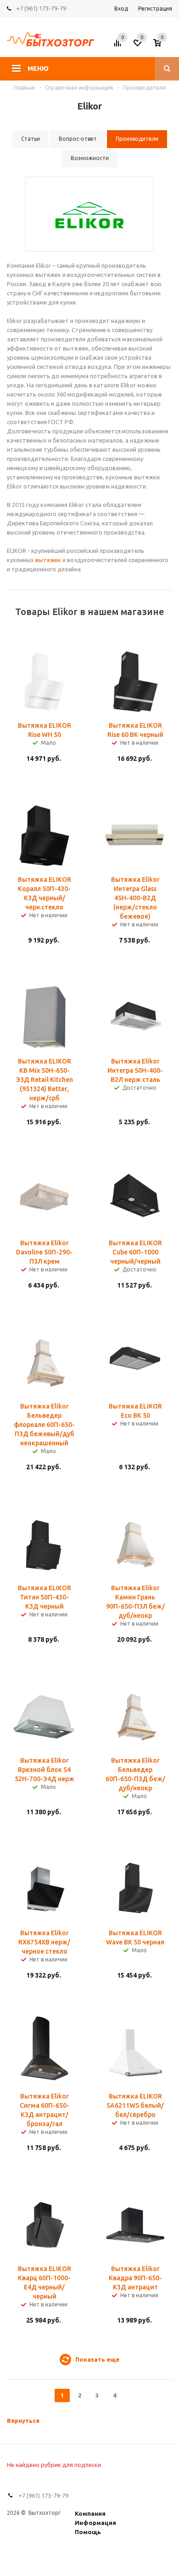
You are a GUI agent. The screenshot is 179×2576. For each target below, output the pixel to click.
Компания (90, 2513)
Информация (95, 2523)
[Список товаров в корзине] (164, 46)
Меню (38, 69)
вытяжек (48, 560)
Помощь (88, 2532)
